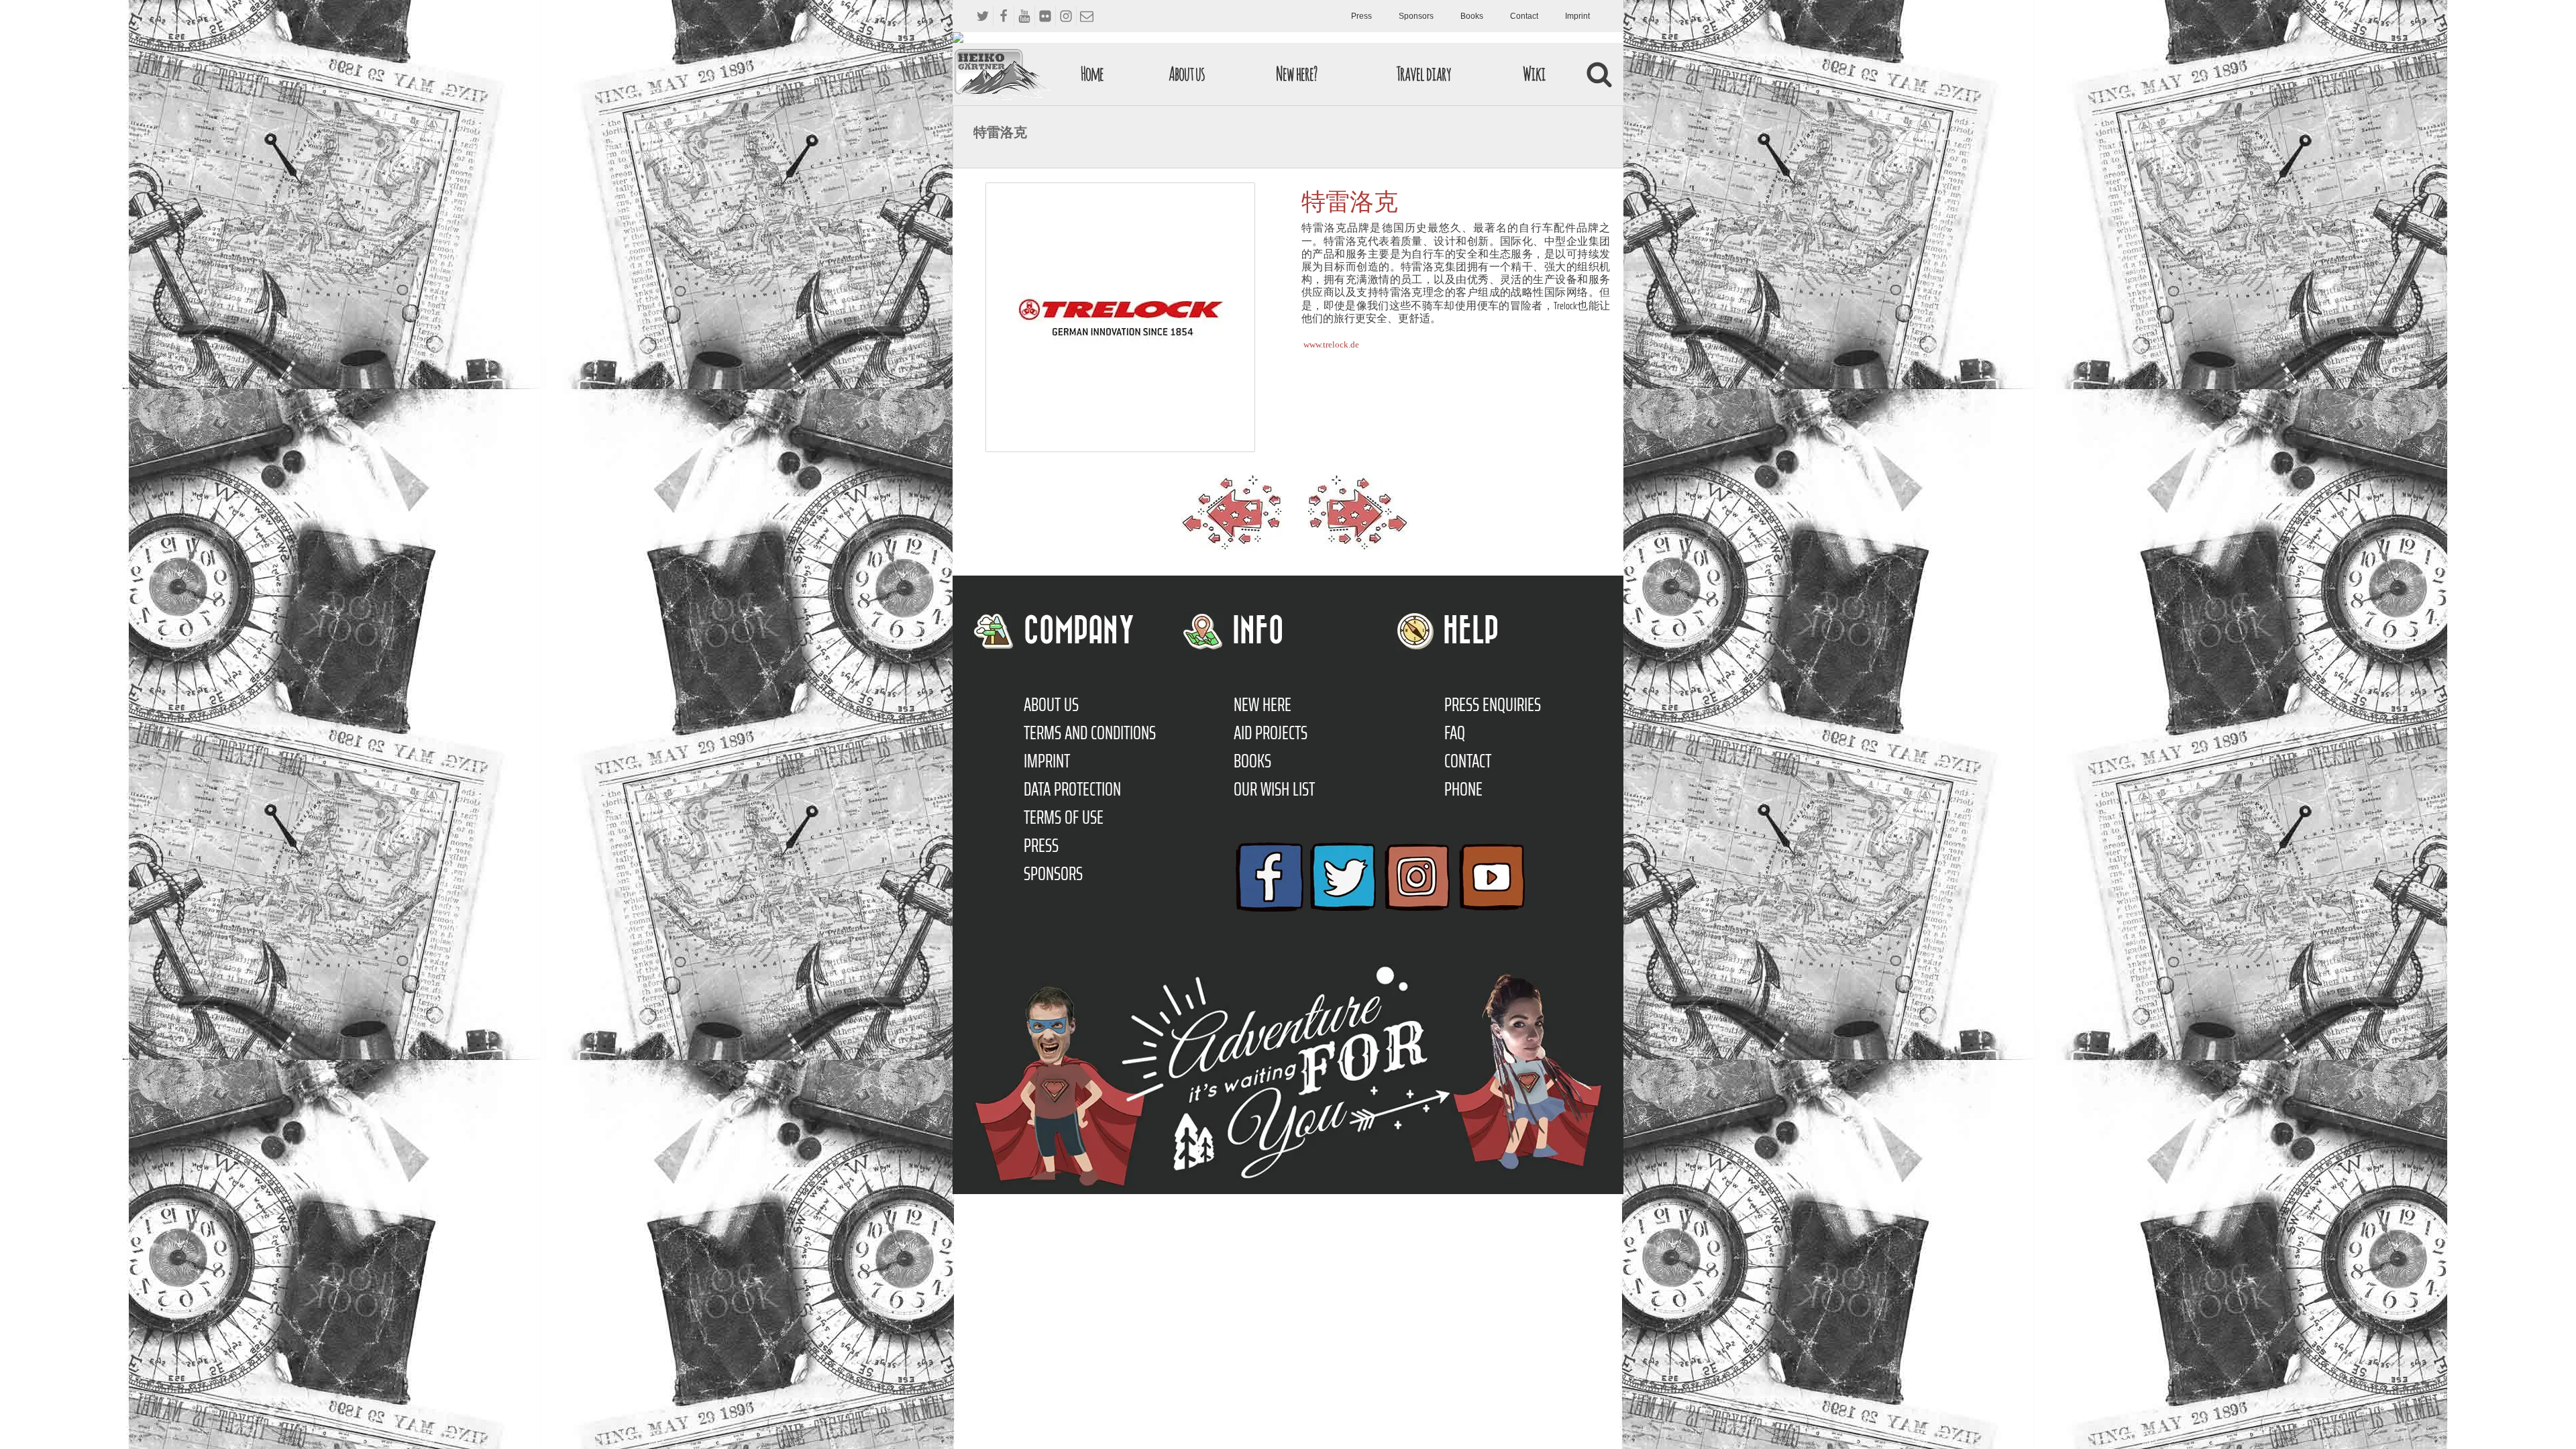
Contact (1524, 16)
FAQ (1455, 733)
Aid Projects (1271, 733)
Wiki (1534, 73)
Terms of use (1064, 817)
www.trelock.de (1331, 344)
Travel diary (1424, 73)
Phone (1463, 789)
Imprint (1577, 16)
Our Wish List (1274, 789)
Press (1361, 16)
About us (1187, 73)
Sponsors (1416, 16)
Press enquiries (1493, 704)
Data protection (1072, 789)
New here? (1296, 73)
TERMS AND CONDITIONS (1090, 733)
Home (1092, 73)
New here (1263, 704)
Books (1472, 16)
